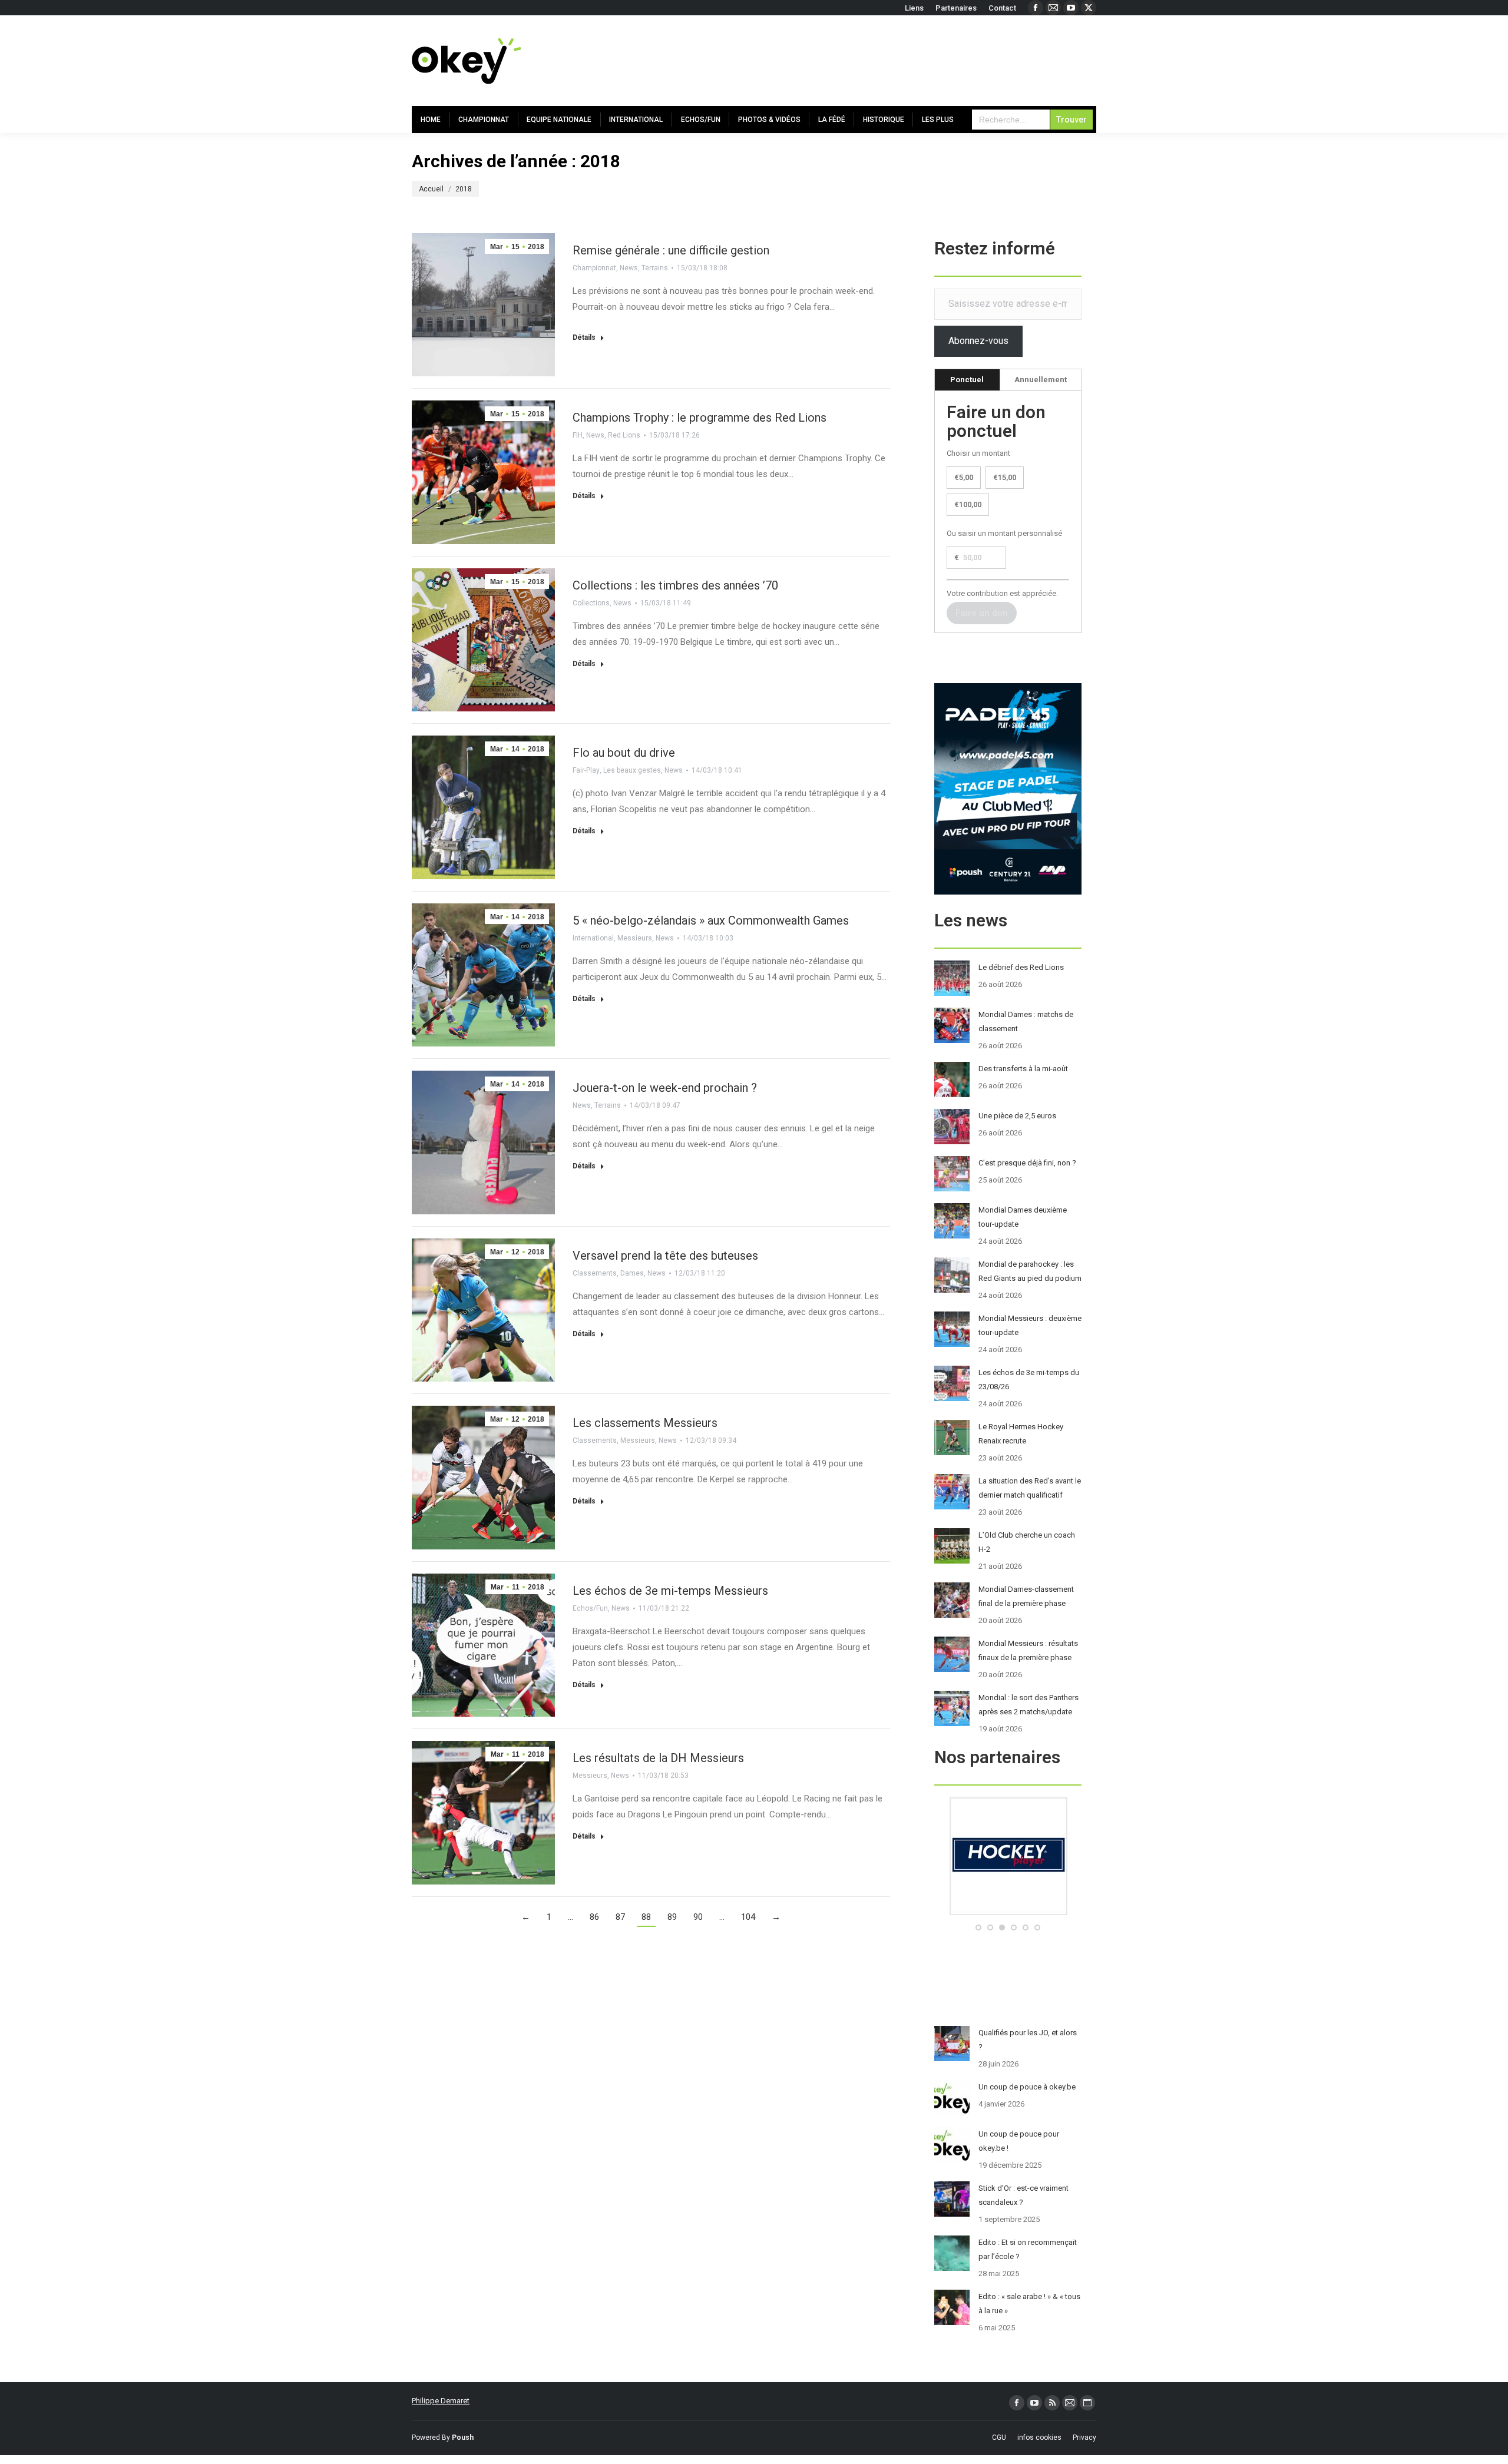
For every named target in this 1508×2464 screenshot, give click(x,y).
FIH (578, 435)
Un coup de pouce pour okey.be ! (1019, 2141)
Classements (595, 1273)
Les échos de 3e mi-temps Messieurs (670, 1591)
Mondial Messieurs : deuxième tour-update (1030, 1325)
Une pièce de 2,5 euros (1017, 1116)
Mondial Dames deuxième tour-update (1023, 1217)
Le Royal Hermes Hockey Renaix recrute (1021, 1434)
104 (748, 1917)
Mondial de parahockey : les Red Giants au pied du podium (1030, 1271)
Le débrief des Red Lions (1021, 967)
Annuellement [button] (1041, 380)
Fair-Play (586, 770)
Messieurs (635, 938)
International (593, 938)
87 (620, 1917)
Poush (463, 2437)
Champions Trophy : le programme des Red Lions (700, 418)
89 (672, 1917)
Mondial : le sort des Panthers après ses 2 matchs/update (1029, 1705)
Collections (591, 603)
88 (646, 1917)
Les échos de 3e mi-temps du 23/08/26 (1029, 1380)
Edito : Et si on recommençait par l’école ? (1028, 2249)
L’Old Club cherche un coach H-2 (1027, 1542)
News (629, 268)
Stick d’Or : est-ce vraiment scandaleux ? (1023, 2195)
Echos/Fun (590, 1608)
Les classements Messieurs (645, 1423)
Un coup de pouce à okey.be (1027, 2087)
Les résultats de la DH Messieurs (658, 1758)
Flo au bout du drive (624, 753)
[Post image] (952, 978)
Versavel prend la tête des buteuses (665, 1256)
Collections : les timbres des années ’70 (675, 585)
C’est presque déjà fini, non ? (1027, 1163)
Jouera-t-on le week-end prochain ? (665, 1088)
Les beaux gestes (632, 770)
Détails (584, 337)
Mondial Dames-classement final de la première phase (1026, 1596)
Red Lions (624, 435)
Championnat (594, 268)
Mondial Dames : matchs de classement (1026, 1021)
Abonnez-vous (978, 341)
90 (698, 1917)
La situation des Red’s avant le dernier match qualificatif (1030, 1488)
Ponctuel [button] (967, 380)
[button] (978, 1928)
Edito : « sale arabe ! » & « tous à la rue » (1029, 2304)
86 (594, 1917)
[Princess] (1008, 1912)
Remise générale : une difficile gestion (671, 250)
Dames (632, 1273)
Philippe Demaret (441, 2401)
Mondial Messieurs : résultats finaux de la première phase (1028, 1650)
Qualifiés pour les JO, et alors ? (1028, 2040)
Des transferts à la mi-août (1023, 1069)
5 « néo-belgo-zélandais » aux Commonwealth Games (711, 920)
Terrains (655, 268)
